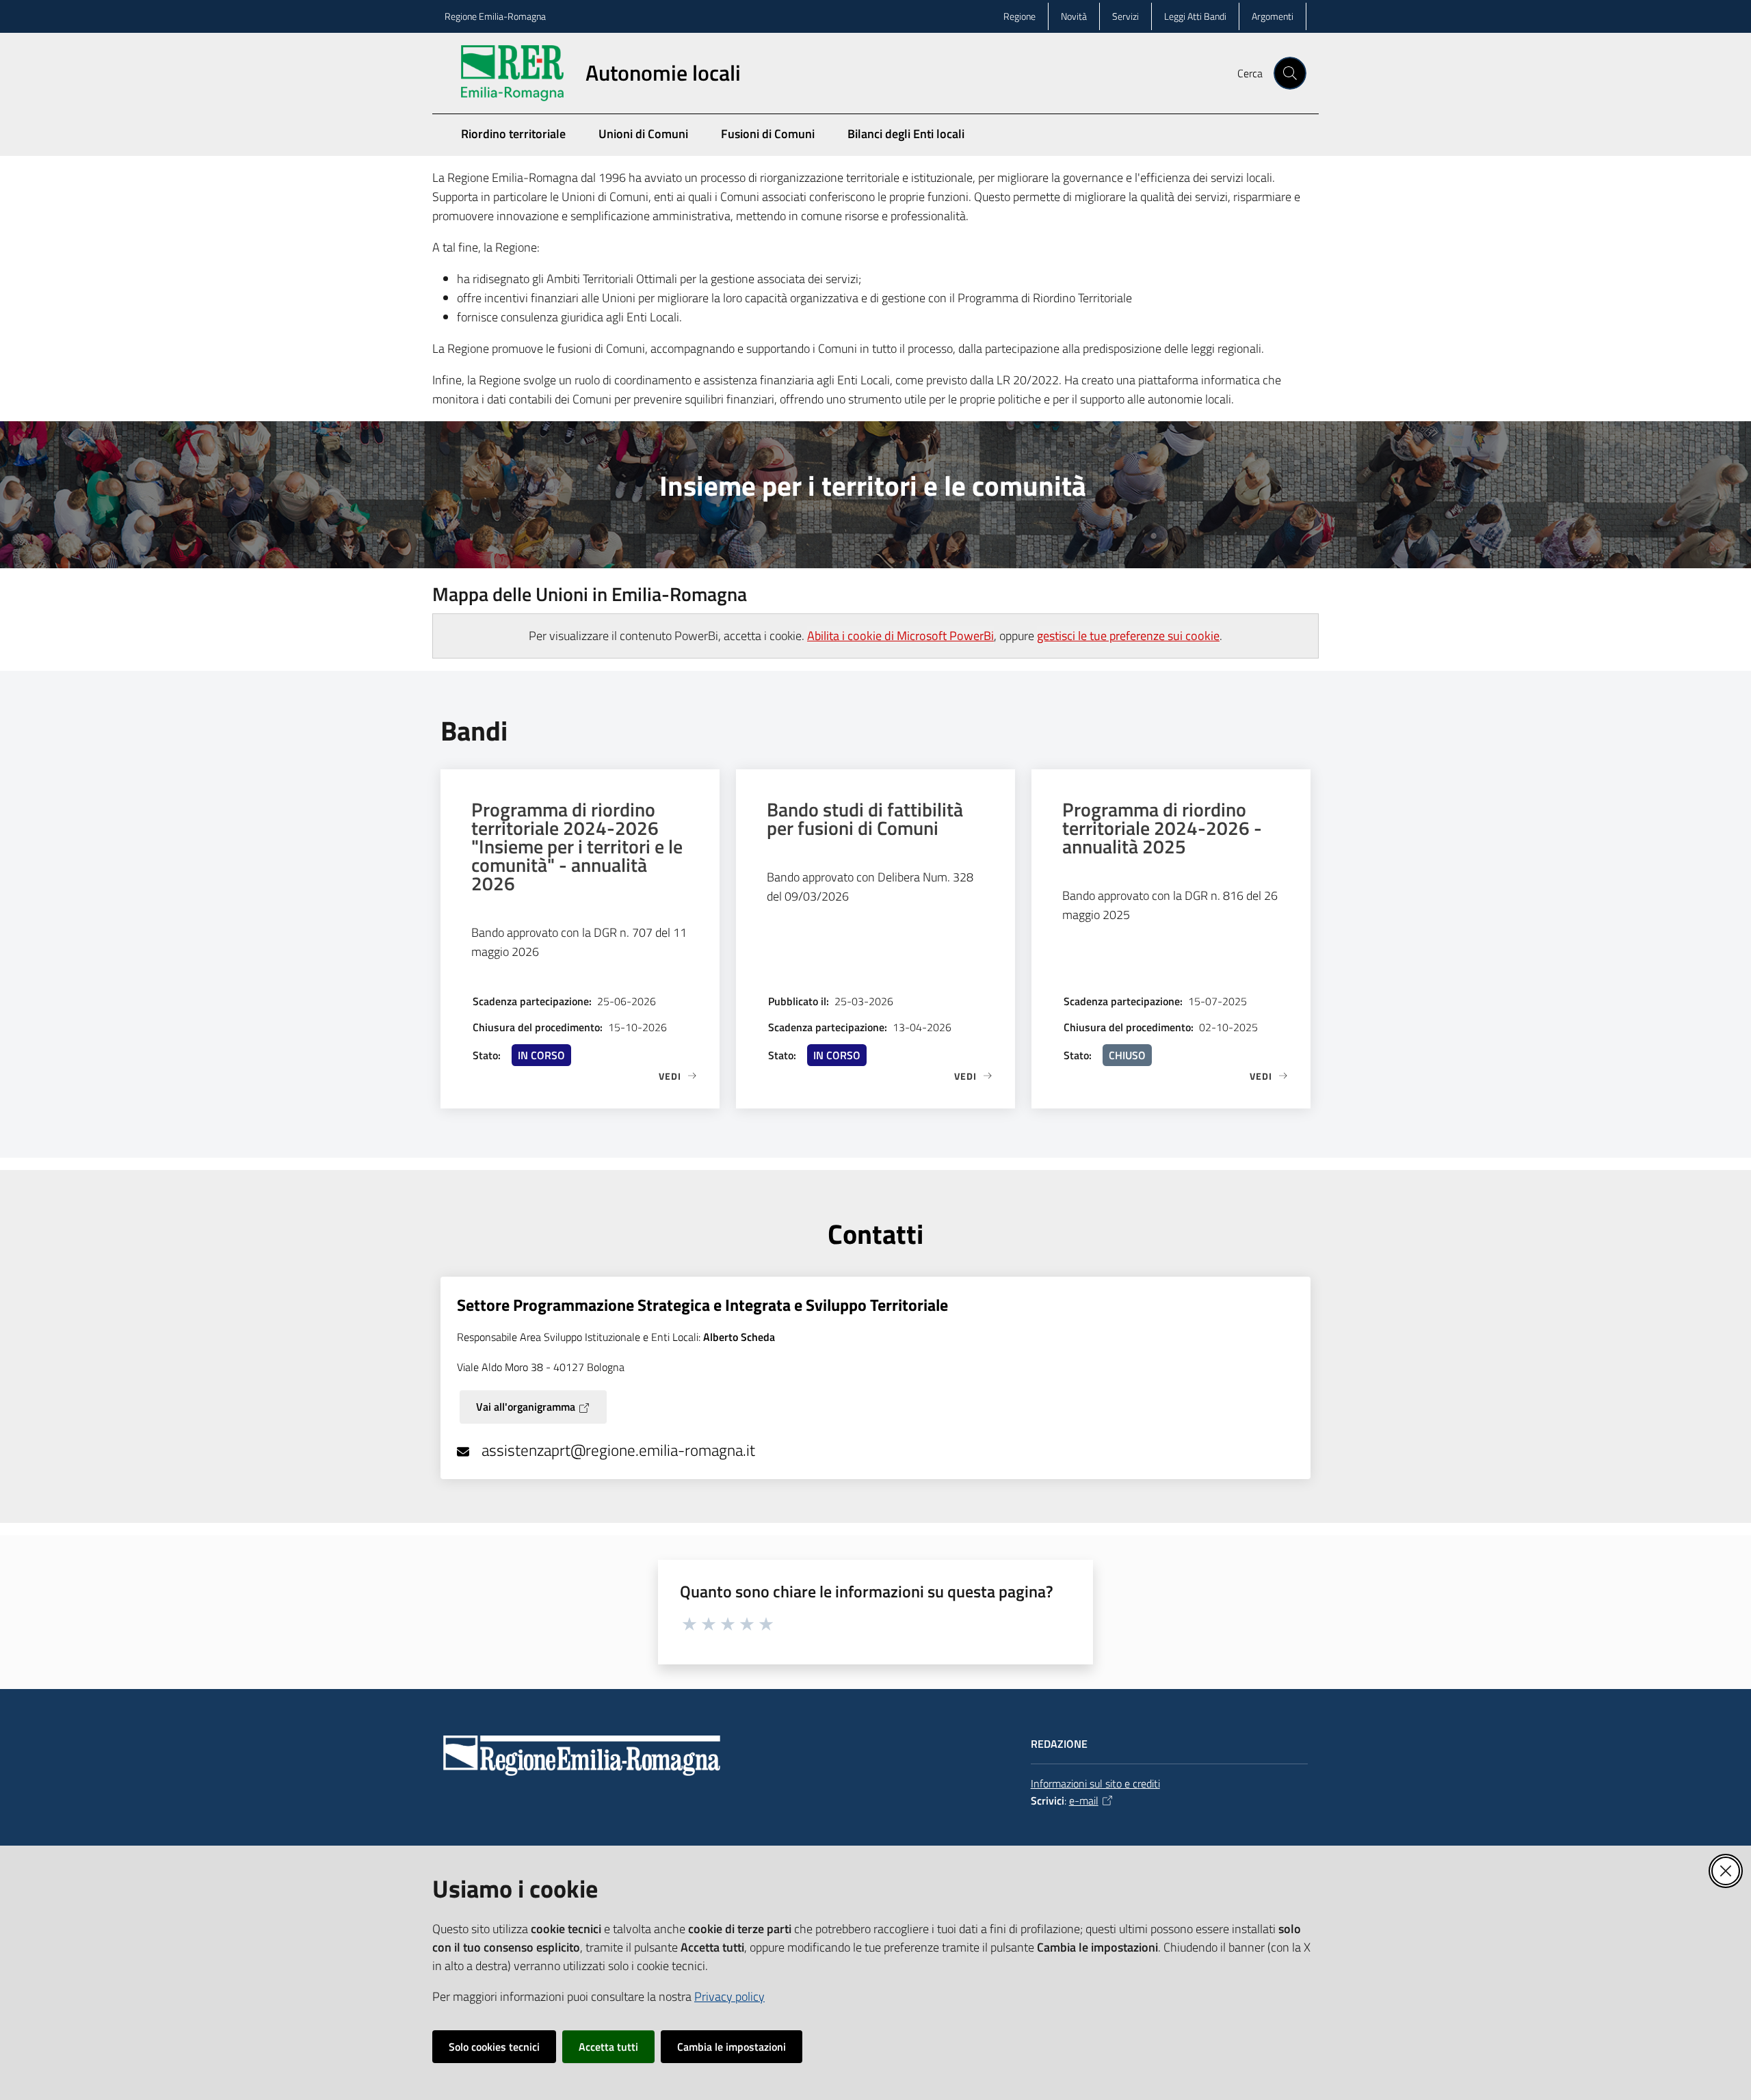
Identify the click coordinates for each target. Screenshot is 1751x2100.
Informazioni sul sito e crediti (1095, 1783)
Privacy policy (729, 1996)
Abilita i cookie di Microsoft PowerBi (900, 636)
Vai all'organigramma (526, 1407)
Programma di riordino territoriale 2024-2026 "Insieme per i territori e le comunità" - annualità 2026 (577, 846)
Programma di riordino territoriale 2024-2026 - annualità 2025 (1162, 828)
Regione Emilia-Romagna (495, 16)
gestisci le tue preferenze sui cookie (1128, 636)
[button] (1290, 73)
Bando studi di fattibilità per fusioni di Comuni (865, 819)
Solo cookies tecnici (494, 2047)
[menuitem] (1298, 145)
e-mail (1084, 1800)
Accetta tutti (608, 2047)
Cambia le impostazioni (732, 2047)
